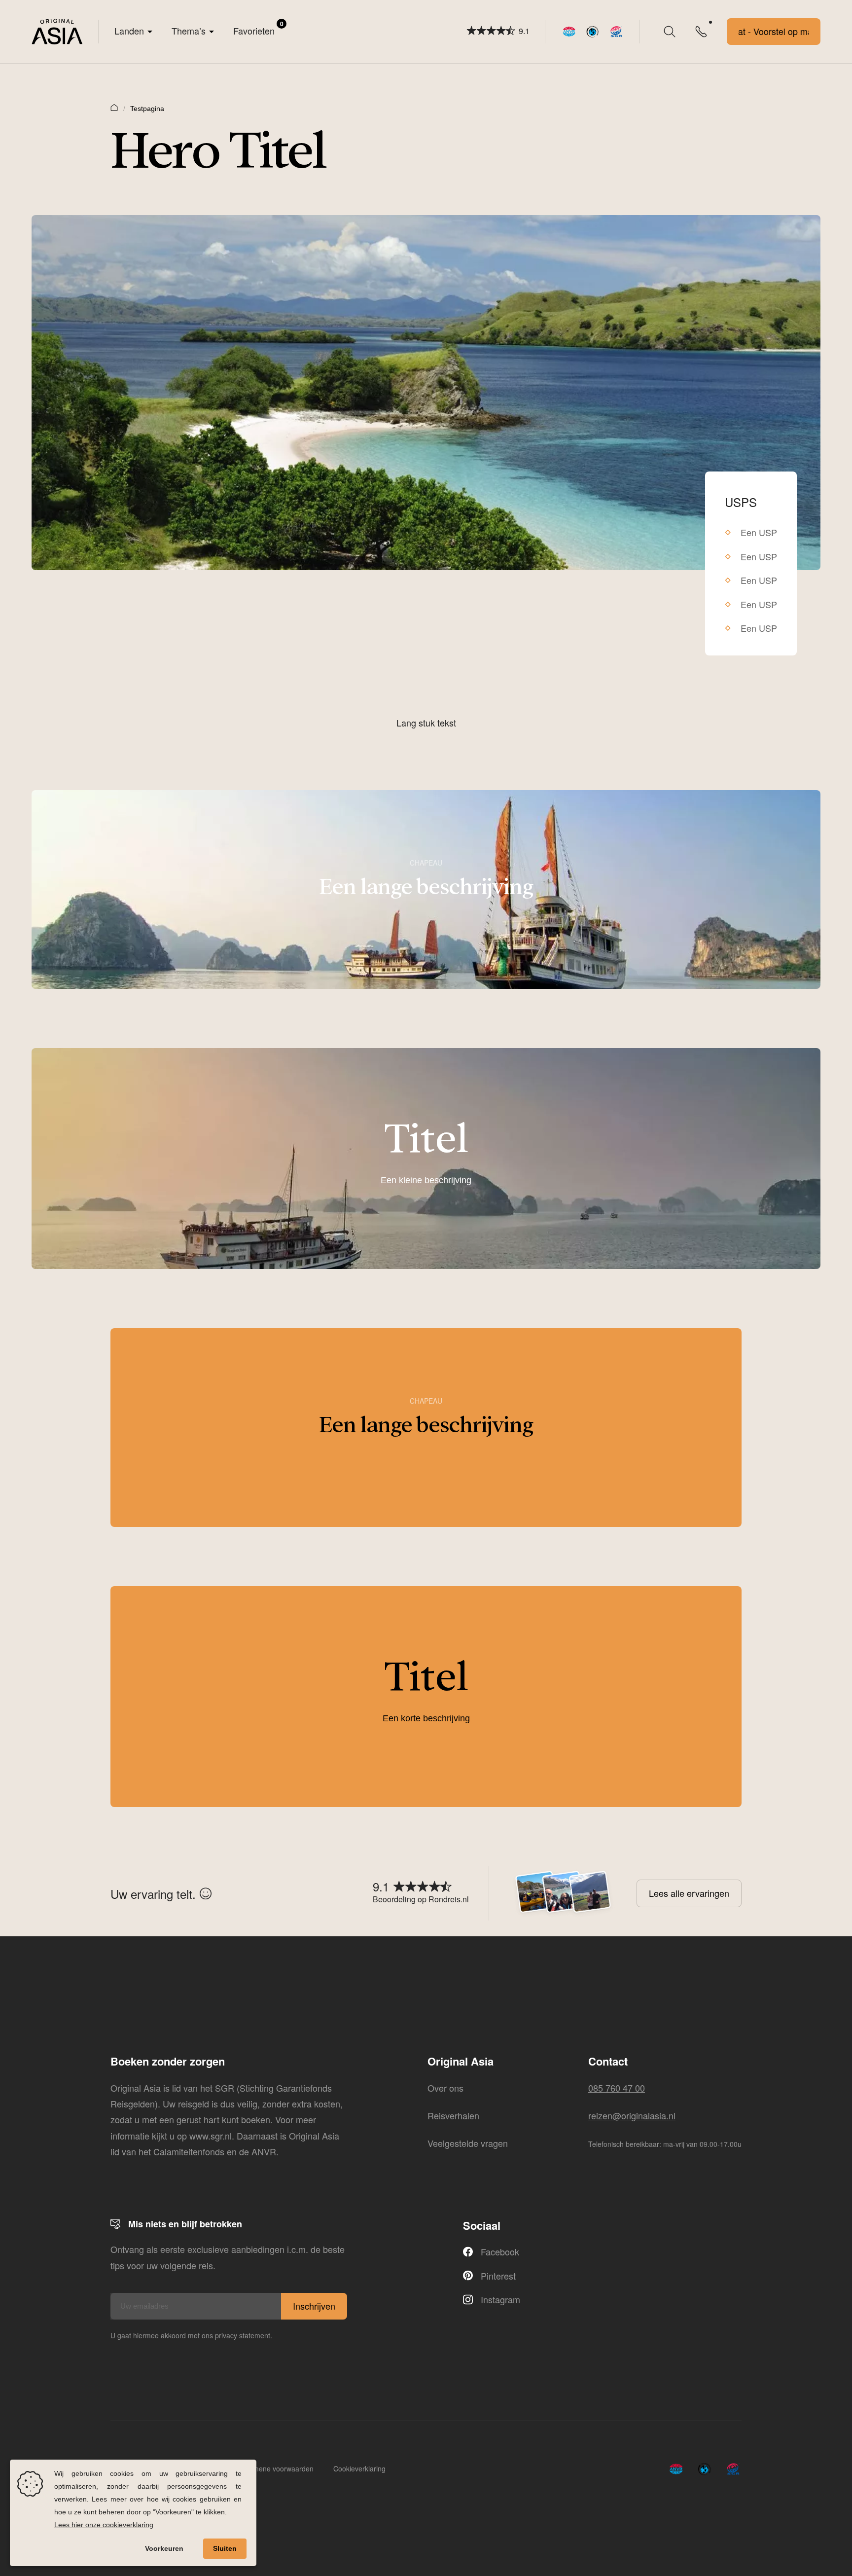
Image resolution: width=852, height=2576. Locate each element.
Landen (129, 31)
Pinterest (498, 2276)
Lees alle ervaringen (689, 1893)
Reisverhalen (453, 2115)
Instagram (500, 2299)
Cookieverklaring (359, 2468)
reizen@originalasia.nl (632, 2115)
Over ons (445, 2088)
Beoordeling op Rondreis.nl (421, 1899)
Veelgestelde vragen (468, 2143)
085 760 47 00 (617, 2088)
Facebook (500, 2251)
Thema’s (189, 31)
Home (114, 107)
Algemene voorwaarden (276, 2468)
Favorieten (258, 28)
